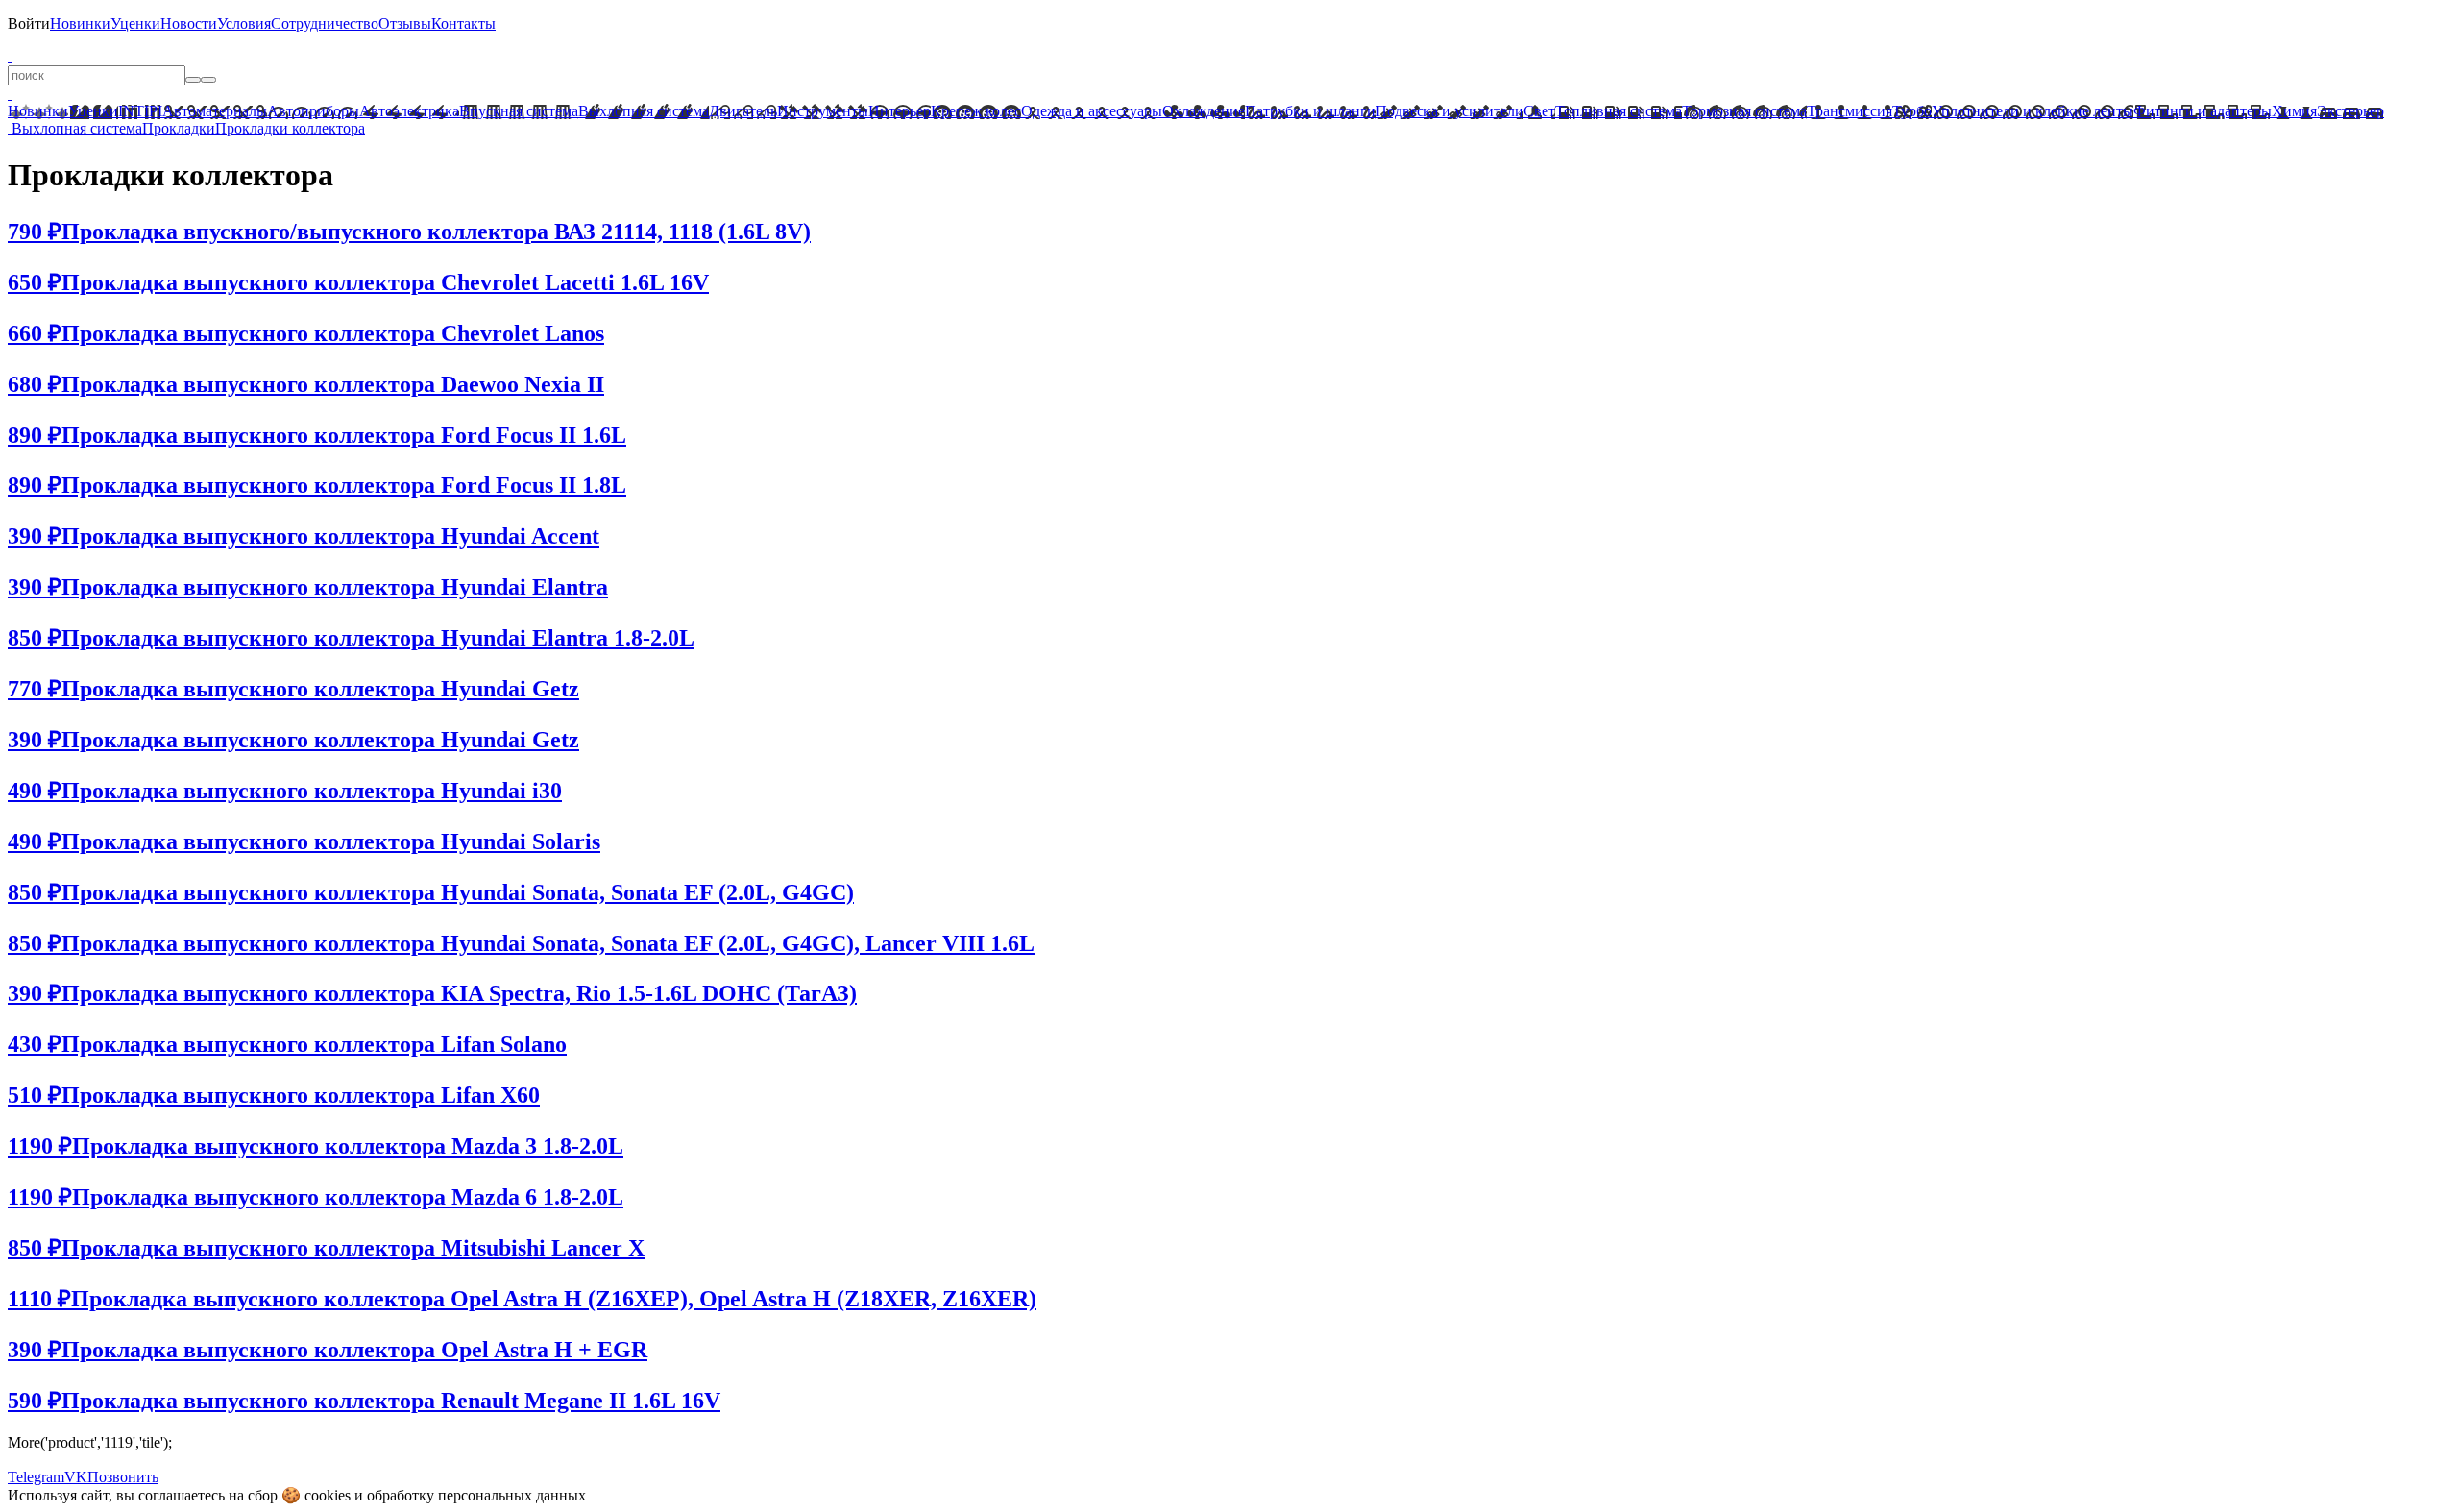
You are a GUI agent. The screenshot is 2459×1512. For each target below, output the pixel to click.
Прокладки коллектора (290, 128)
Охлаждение (1204, 111)
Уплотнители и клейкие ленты (2033, 111)
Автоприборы (313, 111)
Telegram (36, 1477)
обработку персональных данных (476, 1495)
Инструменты (823, 111)
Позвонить (123, 1477)
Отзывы (405, 24)
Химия (2294, 111)
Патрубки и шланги (1310, 111)
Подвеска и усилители (1449, 111)
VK (76, 1477)
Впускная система (519, 111)
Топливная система (1619, 111)
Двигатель (743, 111)
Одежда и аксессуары (1092, 111)
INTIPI (140, 111)
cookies (328, 1495)
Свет (1539, 111)
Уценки (135, 24)
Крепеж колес (976, 111)
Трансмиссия (1850, 111)
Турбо (1912, 111)
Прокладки (179, 128)
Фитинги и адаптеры (2203, 111)
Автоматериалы (215, 111)
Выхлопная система (644, 111)
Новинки (80, 24)
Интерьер (900, 111)
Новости (189, 24)
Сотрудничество (325, 24)
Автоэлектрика (409, 111)
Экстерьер (2350, 111)
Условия (244, 24)
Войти (29, 24)
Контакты (463, 24)
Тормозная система (1744, 111)
